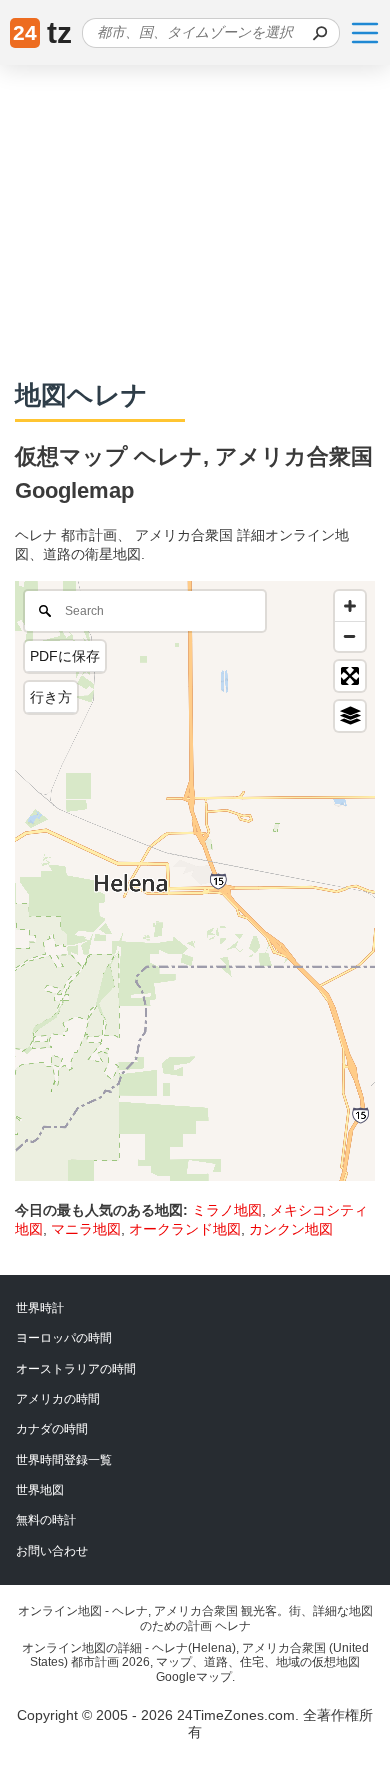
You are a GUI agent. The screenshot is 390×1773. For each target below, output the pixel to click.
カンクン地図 (291, 1229)
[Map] (195, 881)
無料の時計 (46, 1520)
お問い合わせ (52, 1551)
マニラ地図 (86, 1229)
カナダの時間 (52, 1429)
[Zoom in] (350, 606)
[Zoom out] (350, 636)
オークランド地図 (185, 1229)
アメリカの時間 (58, 1399)
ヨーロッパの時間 (64, 1338)
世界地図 (40, 1490)
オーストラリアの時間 (76, 1369)
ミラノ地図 (227, 1210)
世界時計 (40, 1308)
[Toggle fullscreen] (350, 676)
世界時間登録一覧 (64, 1460)
